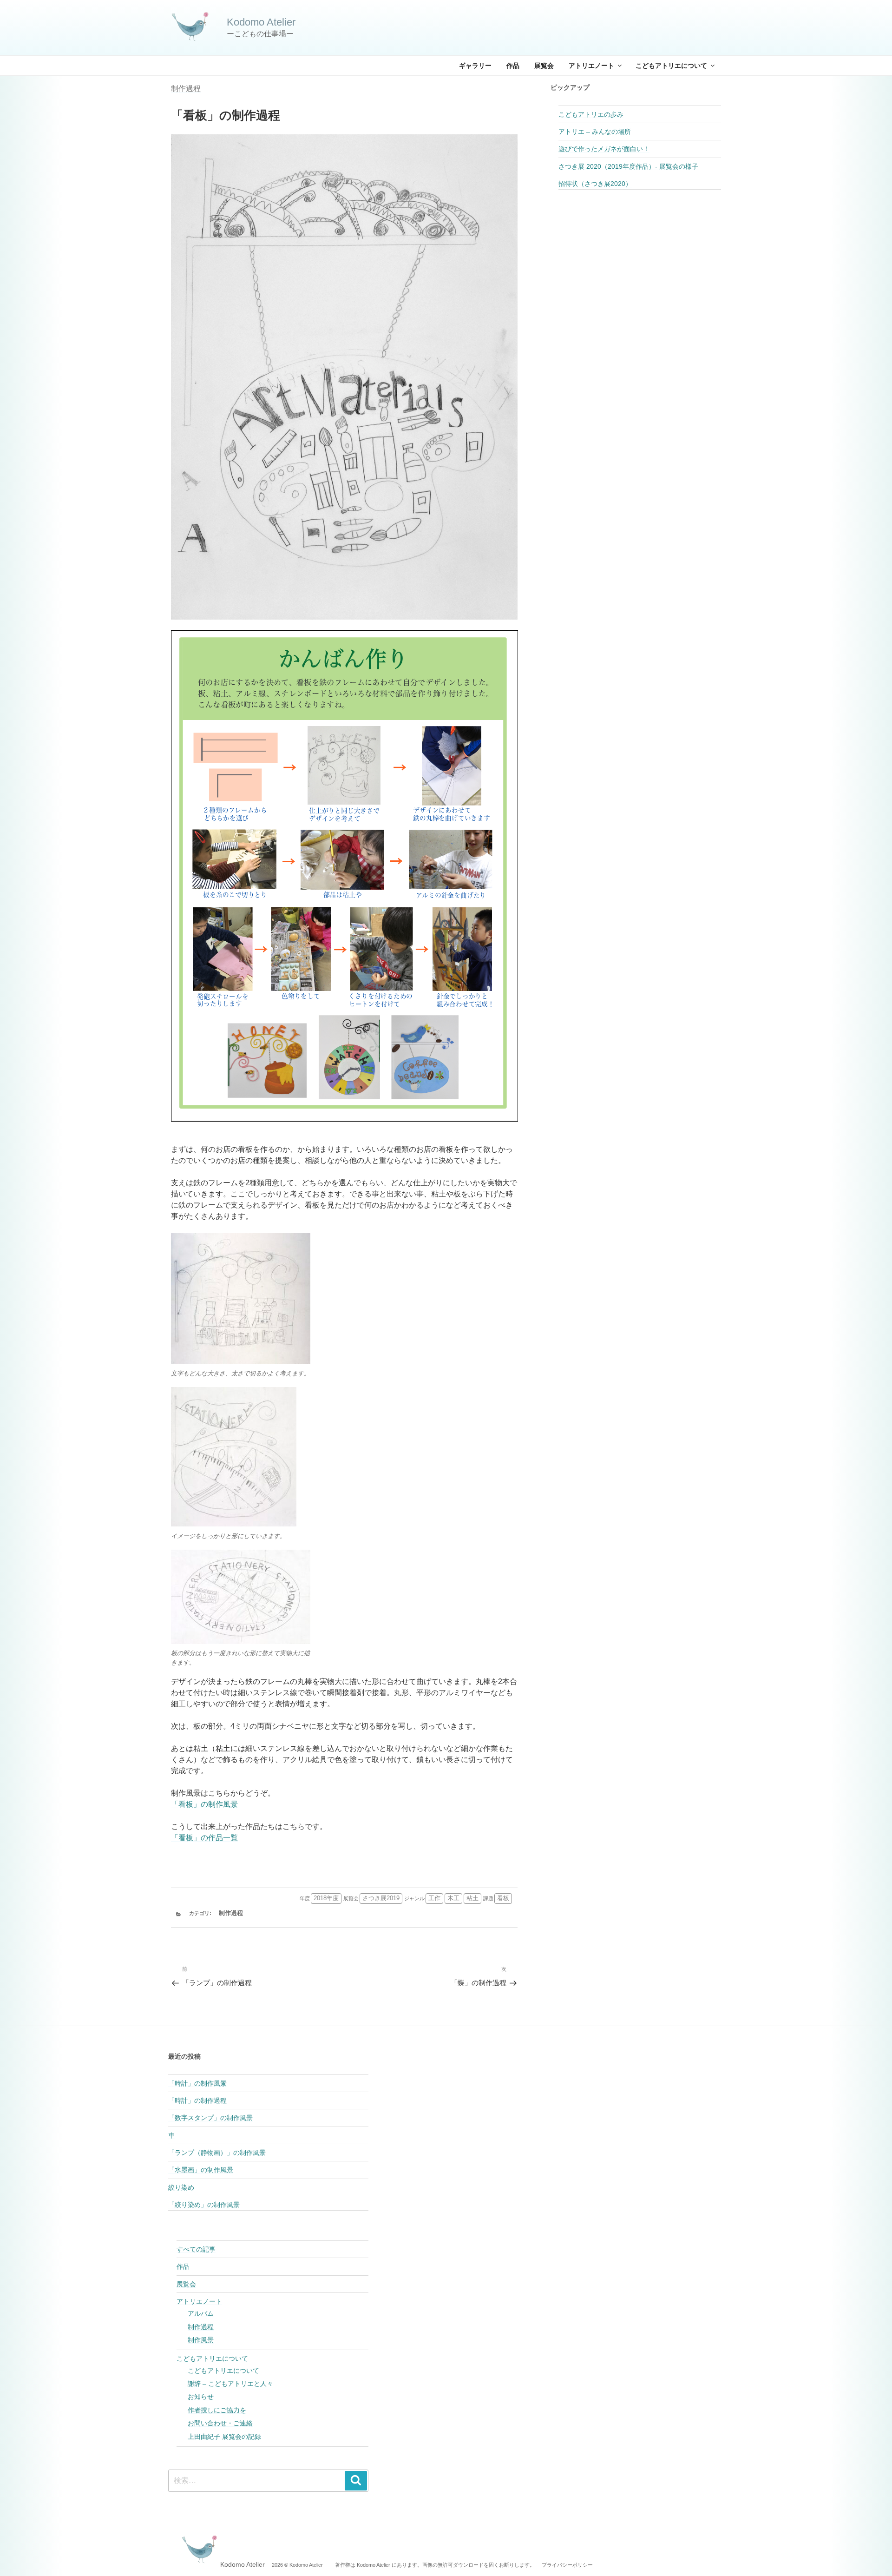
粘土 (472, 1898)
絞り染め (181, 2187)
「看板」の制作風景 (204, 1804)
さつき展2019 (381, 1898)
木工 (453, 1898)
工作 (434, 1898)
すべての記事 (196, 2249)
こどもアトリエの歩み (591, 114)
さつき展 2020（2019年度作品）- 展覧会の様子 (628, 166)
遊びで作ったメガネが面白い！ (604, 149)
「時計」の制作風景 (197, 2083)
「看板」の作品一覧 (204, 1838)
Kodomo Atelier (261, 22)
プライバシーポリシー (567, 2565)
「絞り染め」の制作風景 (204, 2205)
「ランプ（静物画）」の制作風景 (217, 2153)
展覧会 (544, 66)
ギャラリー (475, 66)
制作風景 (201, 2340)
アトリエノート (591, 66)
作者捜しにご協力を (217, 2410)
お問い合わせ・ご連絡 (220, 2423)
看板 (503, 1898)
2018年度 (326, 1898)
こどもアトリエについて (671, 66)
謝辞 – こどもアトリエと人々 (230, 2384)
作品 (513, 66)
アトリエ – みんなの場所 (595, 132)
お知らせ (201, 2397)
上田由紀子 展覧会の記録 (224, 2437)
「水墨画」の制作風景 (201, 2170)
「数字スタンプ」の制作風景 (210, 2118)
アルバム (201, 2313)
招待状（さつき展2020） (595, 184)
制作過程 (186, 89)
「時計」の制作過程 (197, 2100)
